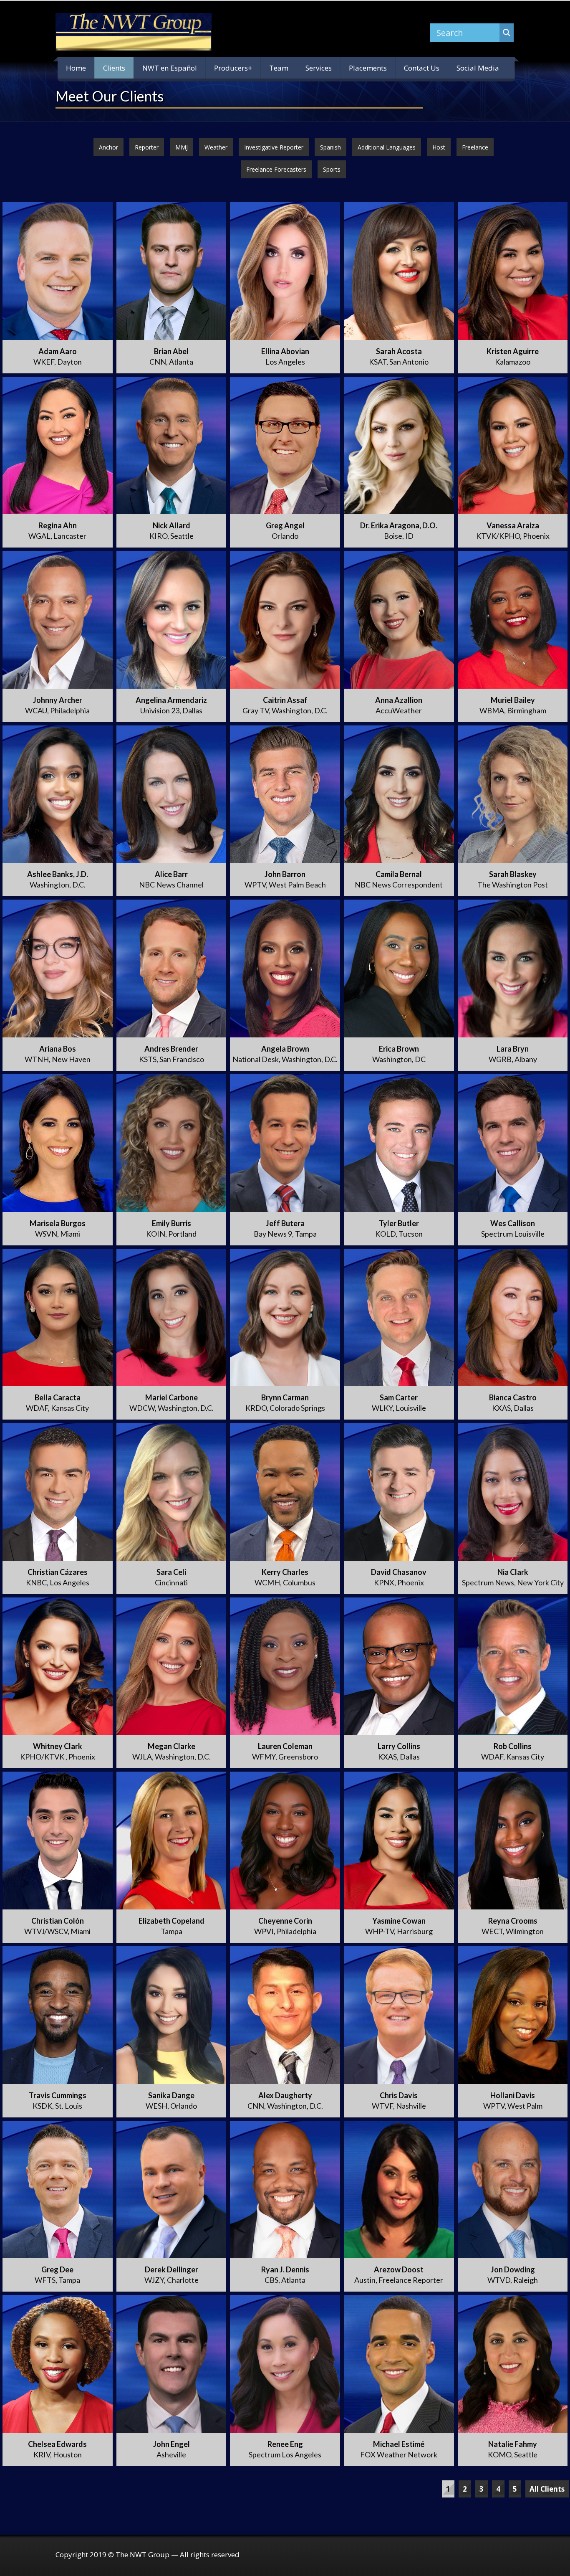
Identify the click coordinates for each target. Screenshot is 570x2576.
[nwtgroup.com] (134, 32)
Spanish (330, 147)
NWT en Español (170, 68)
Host (439, 147)
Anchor (108, 147)
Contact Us (422, 68)
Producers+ (233, 68)
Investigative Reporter (274, 147)
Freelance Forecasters (276, 169)
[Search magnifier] (507, 33)
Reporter (147, 147)
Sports (332, 169)
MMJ (182, 147)
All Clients (547, 2489)
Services (319, 68)
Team (279, 68)
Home (76, 68)
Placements (368, 68)
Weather (216, 147)
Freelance (475, 147)
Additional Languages (387, 147)
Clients (114, 68)
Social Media (478, 68)
